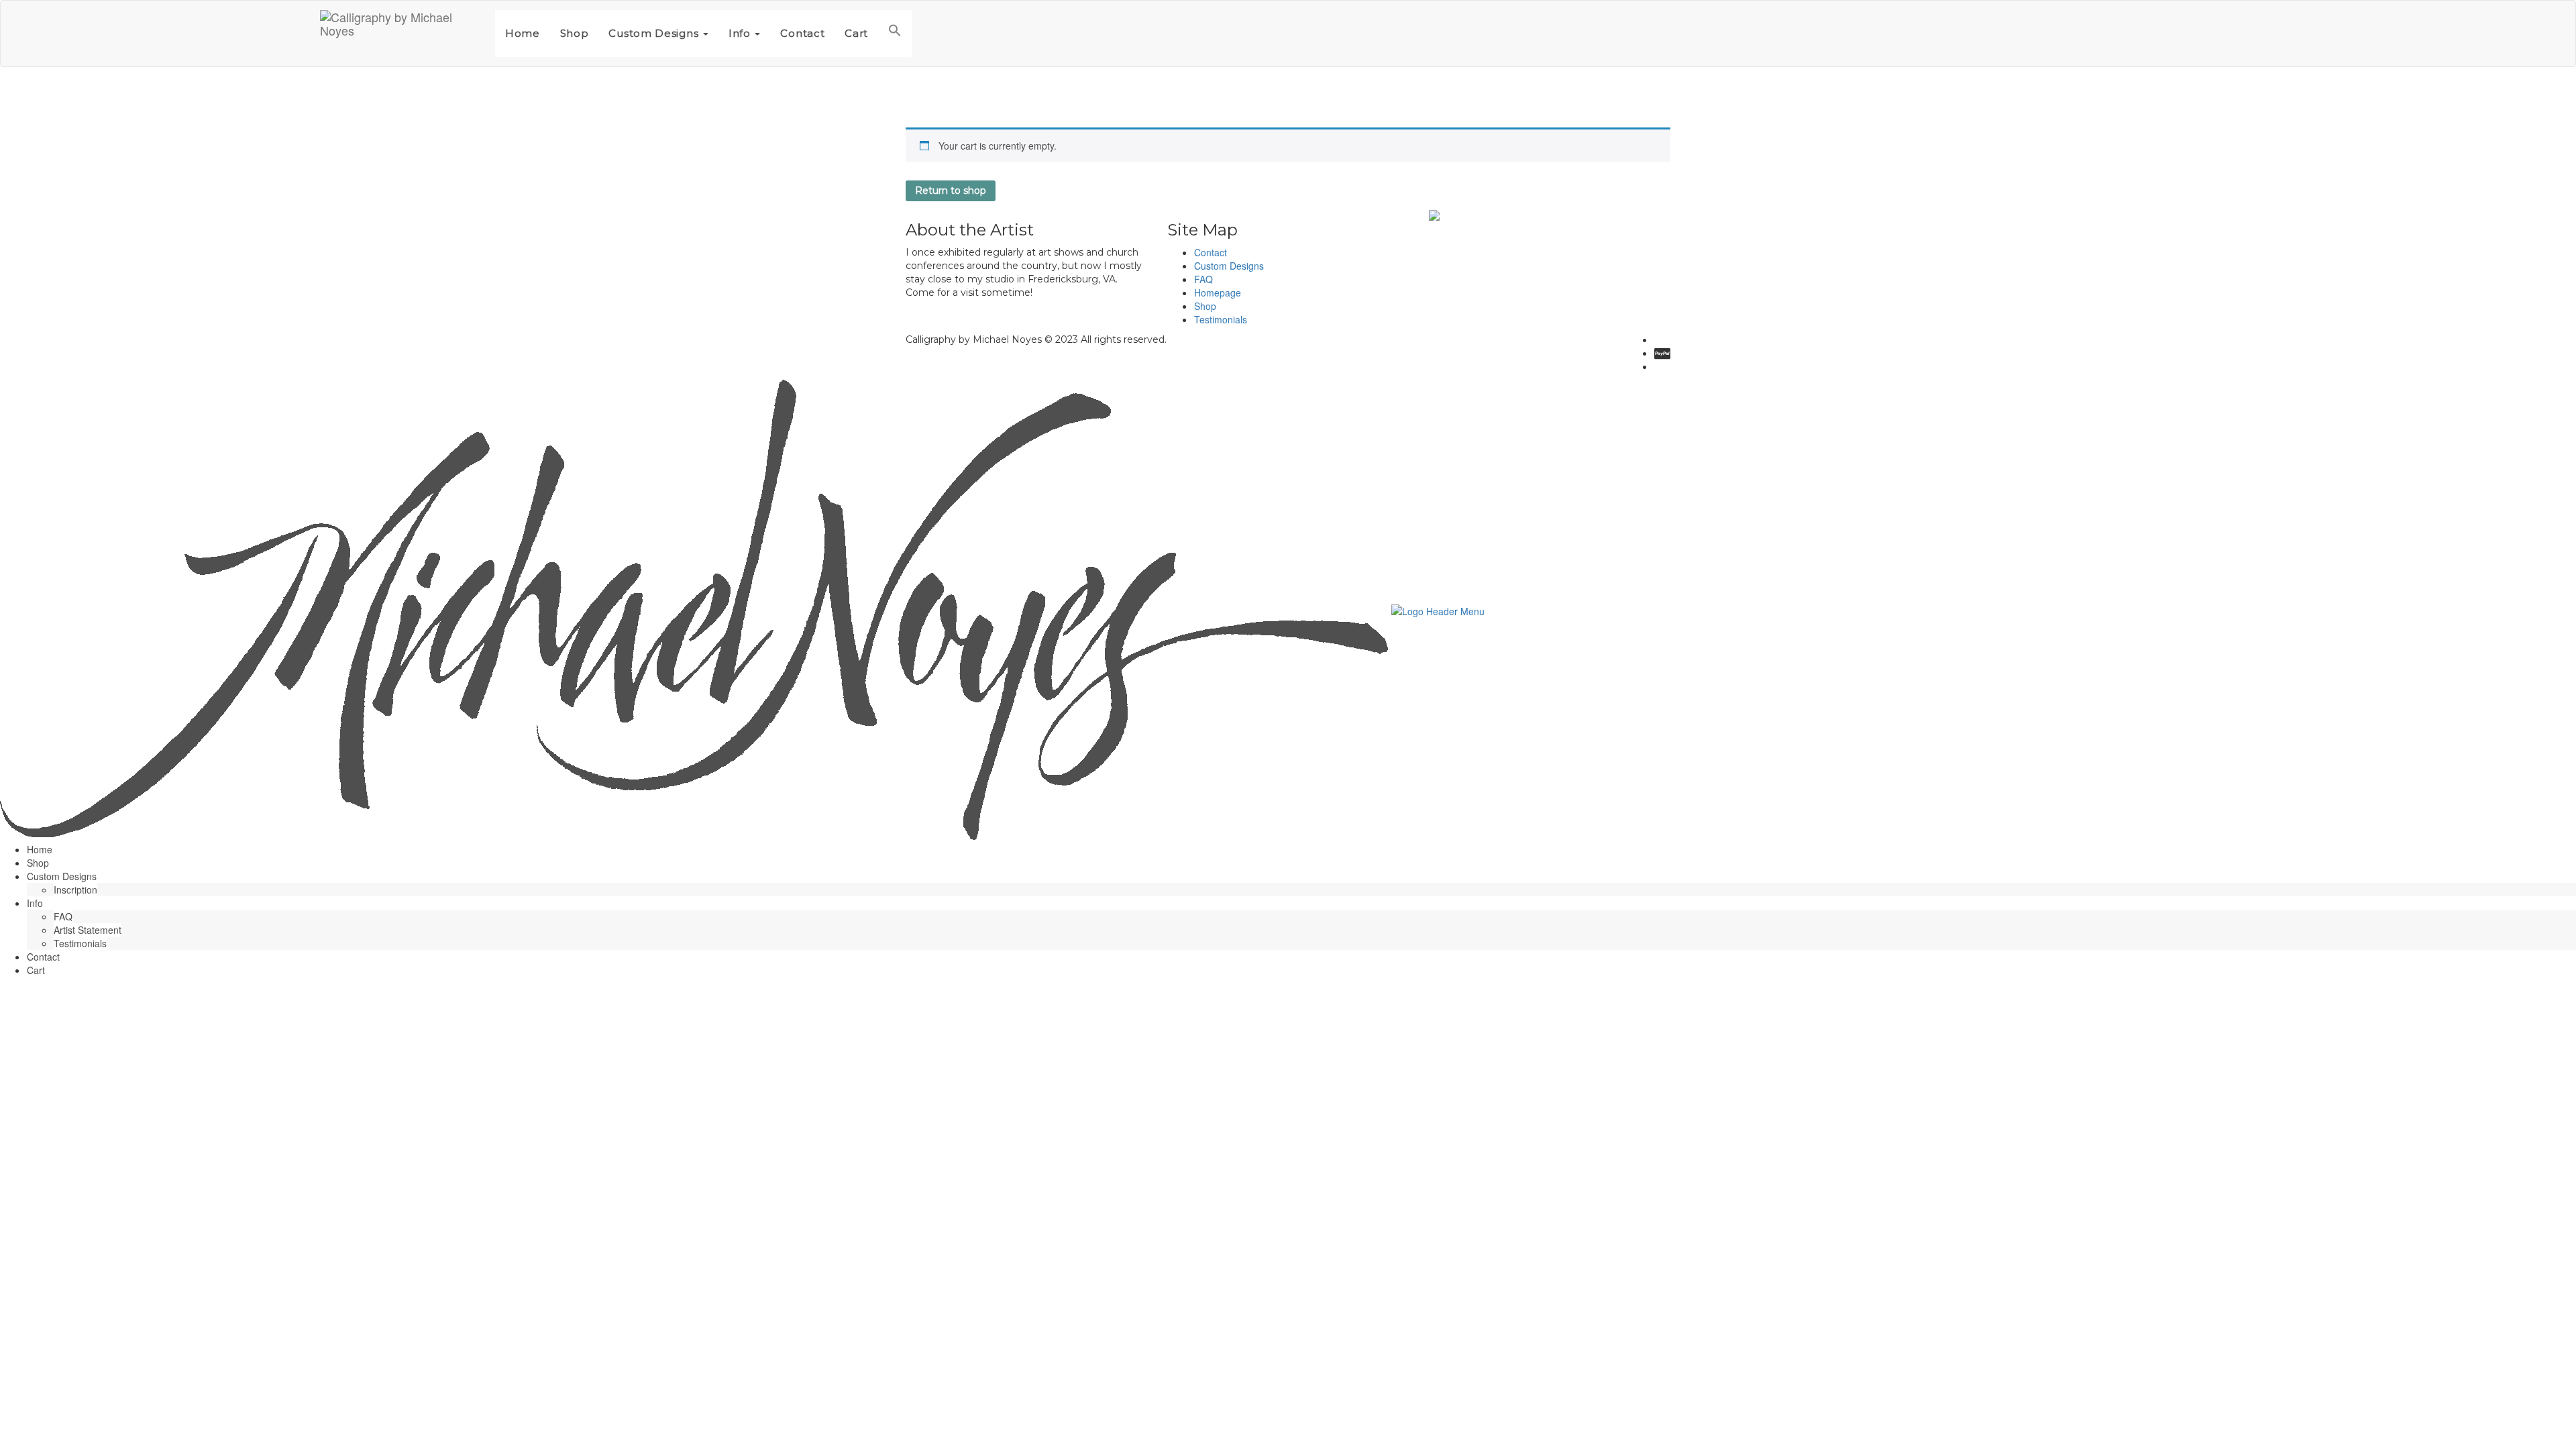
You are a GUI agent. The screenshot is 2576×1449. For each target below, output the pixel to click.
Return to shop (951, 191)
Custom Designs (655, 33)
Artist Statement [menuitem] (88, 930)
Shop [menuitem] (38, 863)
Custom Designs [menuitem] (62, 876)
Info (741, 33)
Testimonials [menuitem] (80, 943)
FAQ (1203, 279)
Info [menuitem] (35, 903)
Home (523, 33)
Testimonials (1221, 319)
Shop (575, 33)
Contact (802, 33)
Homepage (1218, 292)
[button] (895, 34)
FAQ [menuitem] (63, 916)
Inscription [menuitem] (75, 890)
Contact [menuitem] (43, 957)
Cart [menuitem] (36, 970)
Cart (856, 33)
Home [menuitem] (40, 849)
